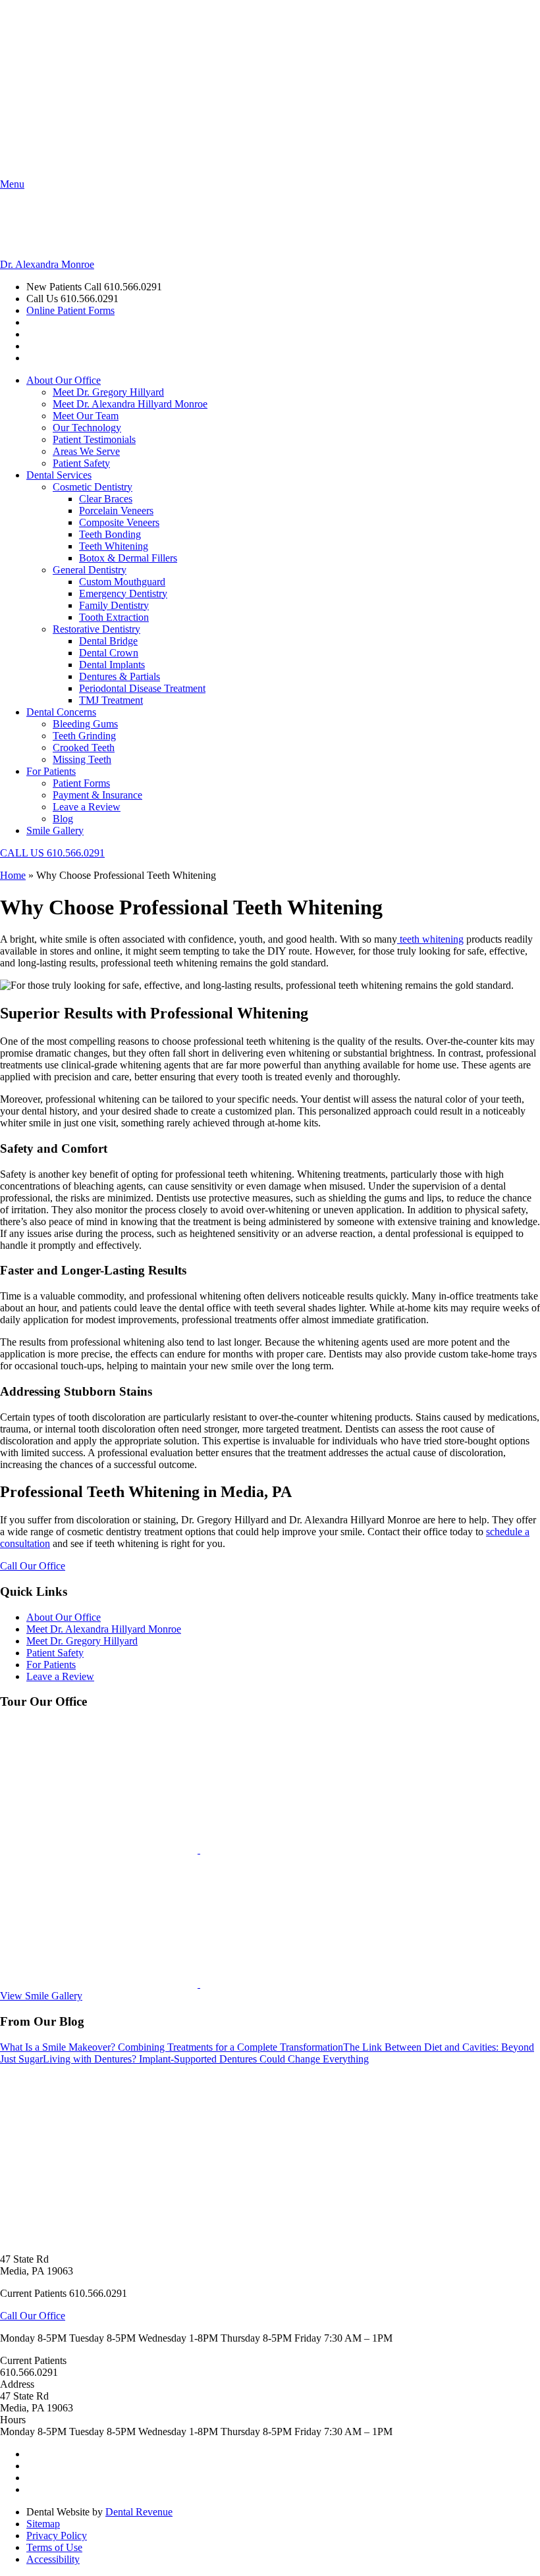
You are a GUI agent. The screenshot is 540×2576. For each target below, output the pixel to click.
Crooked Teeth (84, 748)
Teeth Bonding (110, 534)
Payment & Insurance (97, 795)
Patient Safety (81, 463)
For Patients (51, 771)
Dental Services (59, 475)
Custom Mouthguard (122, 582)
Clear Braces (106, 499)
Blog (63, 819)
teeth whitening (430, 939)
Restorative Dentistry (96, 629)
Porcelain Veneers (116, 511)
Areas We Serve (86, 451)
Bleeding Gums (85, 724)
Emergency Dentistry (123, 593)
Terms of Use (54, 2547)
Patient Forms (81, 783)
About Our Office (64, 380)
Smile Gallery (55, 830)
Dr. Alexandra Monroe (47, 264)
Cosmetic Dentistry (93, 487)
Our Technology (87, 428)
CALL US (52, 853)
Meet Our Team (86, 416)
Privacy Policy (57, 2536)
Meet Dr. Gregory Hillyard (108, 392)
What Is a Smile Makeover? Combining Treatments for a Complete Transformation (172, 2047)
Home (13, 875)
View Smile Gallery (41, 1996)
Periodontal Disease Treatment (142, 688)
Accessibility (53, 2559)
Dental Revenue (139, 2512)
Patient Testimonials (94, 439)
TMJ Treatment (111, 700)
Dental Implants (112, 665)
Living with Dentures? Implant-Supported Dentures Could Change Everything (206, 2059)
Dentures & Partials (120, 676)
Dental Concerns (61, 712)
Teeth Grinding (84, 736)
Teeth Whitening (114, 546)
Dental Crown (109, 653)
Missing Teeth (82, 759)
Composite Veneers (119, 522)
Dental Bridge (108, 641)
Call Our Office (33, 1566)
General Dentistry (90, 570)
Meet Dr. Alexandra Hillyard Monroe (130, 404)
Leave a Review (87, 807)
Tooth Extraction (114, 617)
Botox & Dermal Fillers (128, 558)
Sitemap (43, 2524)
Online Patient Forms (70, 310)
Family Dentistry (114, 605)
